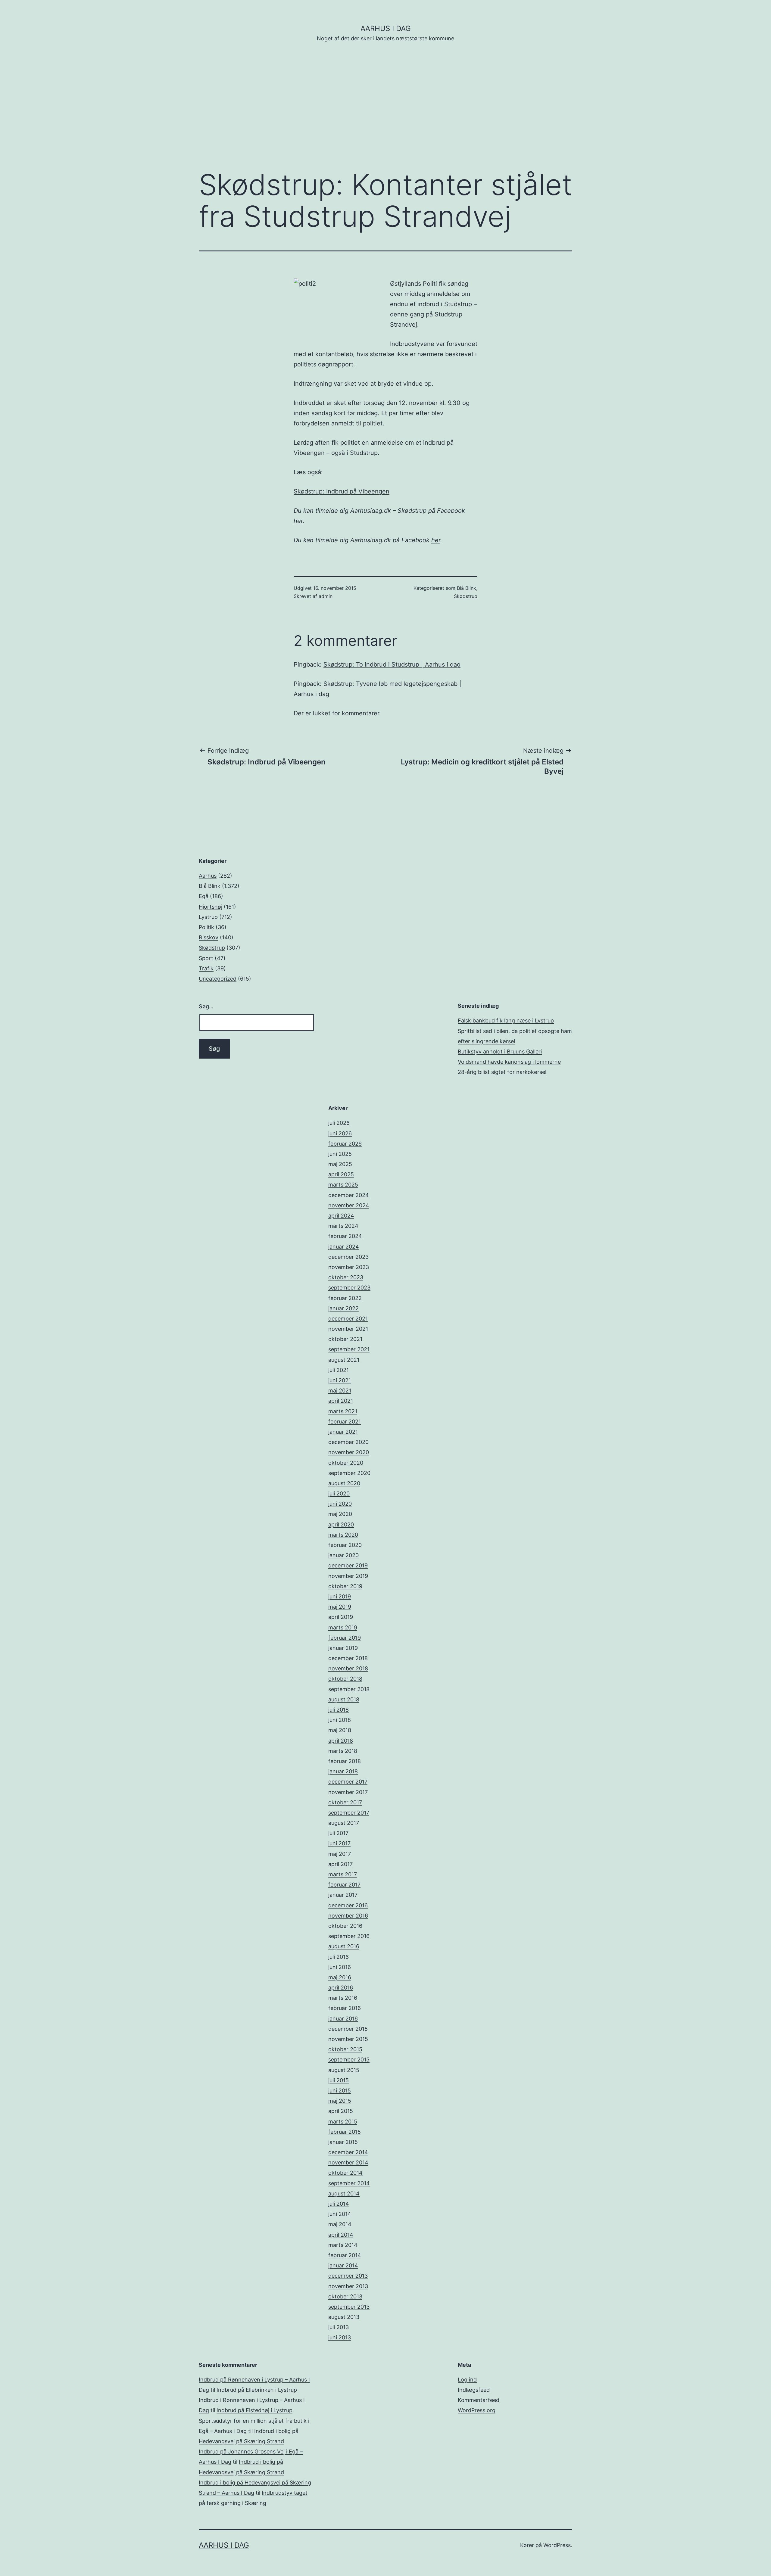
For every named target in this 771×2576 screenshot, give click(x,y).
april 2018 (341, 1741)
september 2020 (349, 1473)
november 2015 (348, 2039)
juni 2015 (340, 2091)
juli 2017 (338, 1833)
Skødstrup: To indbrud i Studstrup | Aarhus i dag (392, 664)
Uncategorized (218, 979)
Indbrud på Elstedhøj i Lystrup (254, 2410)
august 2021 (344, 1360)
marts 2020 (343, 1535)
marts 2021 (343, 1411)
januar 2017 (343, 1895)
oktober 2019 (345, 1586)
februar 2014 (345, 2255)
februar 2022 (345, 1298)
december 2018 (348, 1658)
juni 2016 (340, 1967)
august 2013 (344, 2317)
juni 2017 (339, 1843)
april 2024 (341, 1216)
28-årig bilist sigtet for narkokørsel (502, 1072)
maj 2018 (340, 1730)
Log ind (467, 2380)
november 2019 (348, 1576)
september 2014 (349, 2183)
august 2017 (344, 1823)
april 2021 (341, 1401)
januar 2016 (343, 2019)
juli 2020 (339, 1493)
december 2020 (348, 1442)
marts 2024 (343, 1226)
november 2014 (348, 2162)
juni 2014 (340, 2214)
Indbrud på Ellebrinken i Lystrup (257, 2390)
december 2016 (348, 1905)
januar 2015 (343, 2142)
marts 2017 (343, 1874)
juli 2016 (339, 1957)
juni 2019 (340, 1596)
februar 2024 (345, 1236)
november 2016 (348, 1916)
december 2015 (348, 2029)
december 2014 (348, 2152)
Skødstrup (466, 596)
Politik (206, 927)
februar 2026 (345, 1144)
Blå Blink (467, 588)
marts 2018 (343, 1751)
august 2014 (344, 2193)
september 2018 (349, 1689)
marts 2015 (343, 2122)
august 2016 (344, 1946)
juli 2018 (339, 1710)
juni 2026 (340, 1133)
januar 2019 (343, 1648)
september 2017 (349, 1813)
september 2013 (349, 2307)
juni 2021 (340, 1380)
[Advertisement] (385, 115)
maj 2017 (340, 1854)
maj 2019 (340, 1607)
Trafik (206, 968)
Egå (204, 896)
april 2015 (341, 2111)
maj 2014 (340, 2224)
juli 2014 (339, 2204)
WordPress (557, 2545)
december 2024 (349, 1195)
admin (326, 596)
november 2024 (349, 1205)
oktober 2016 (345, 1926)
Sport (206, 958)
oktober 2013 (345, 2296)
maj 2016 (340, 1977)
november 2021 (348, 1329)
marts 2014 (343, 2245)
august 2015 (344, 2070)
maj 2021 (340, 1391)
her (298, 521)
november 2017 (348, 1792)
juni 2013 (340, 2337)
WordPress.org (477, 2410)
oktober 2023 (346, 1277)
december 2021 (348, 1319)
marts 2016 (343, 1998)
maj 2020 (340, 1514)
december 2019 (348, 1565)
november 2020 (349, 1452)
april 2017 (340, 1864)
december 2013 (348, 2276)
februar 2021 (345, 1422)
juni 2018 (340, 1720)
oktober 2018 (345, 1679)
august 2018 (344, 1699)
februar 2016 (345, 2008)
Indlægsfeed (474, 2390)
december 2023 (348, 1257)
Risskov (209, 937)
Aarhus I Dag (386, 28)
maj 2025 (340, 1164)
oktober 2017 (345, 1802)
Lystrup (208, 917)
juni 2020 (340, 1504)
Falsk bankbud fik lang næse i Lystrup (506, 1020)
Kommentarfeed (479, 2400)
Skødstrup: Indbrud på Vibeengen (342, 491)
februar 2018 (345, 1761)
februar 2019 (345, 1638)
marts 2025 (343, 1185)
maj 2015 (340, 2101)
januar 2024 (344, 1247)
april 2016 (341, 1988)
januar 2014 (343, 2265)
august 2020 (344, 1483)
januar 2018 (343, 1771)
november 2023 (349, 1267)
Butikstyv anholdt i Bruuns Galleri (500, 1052)
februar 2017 (344, 1885)
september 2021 (349, 1349)
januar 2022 (343, 1308)
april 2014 (341, 2235)
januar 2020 (343, 1555)
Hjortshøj (211, 907)
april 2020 (341, 1524)
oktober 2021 (345, 1339)
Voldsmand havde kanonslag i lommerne (509, 1062)
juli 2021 (339, 1370)
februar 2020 (345, 1545)
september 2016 (349, 1936)
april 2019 (341, 1617)
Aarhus (208, 876)
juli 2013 (339, 2327)
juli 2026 (339, 1123)
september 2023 (349, 1288)
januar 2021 (343, 1432)
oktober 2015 (345, 2049)
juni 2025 (340, 1154)
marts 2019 (343, 1627)
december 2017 (348, 1782)
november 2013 (348, 2286)
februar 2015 (345, 2132)
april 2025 (341, 1174)
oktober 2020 (346, 1463)
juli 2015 (339, 2080)
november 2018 (348, 1668)
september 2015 (349, 2060)
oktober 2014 (345, 2173)
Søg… (206, 1006)
